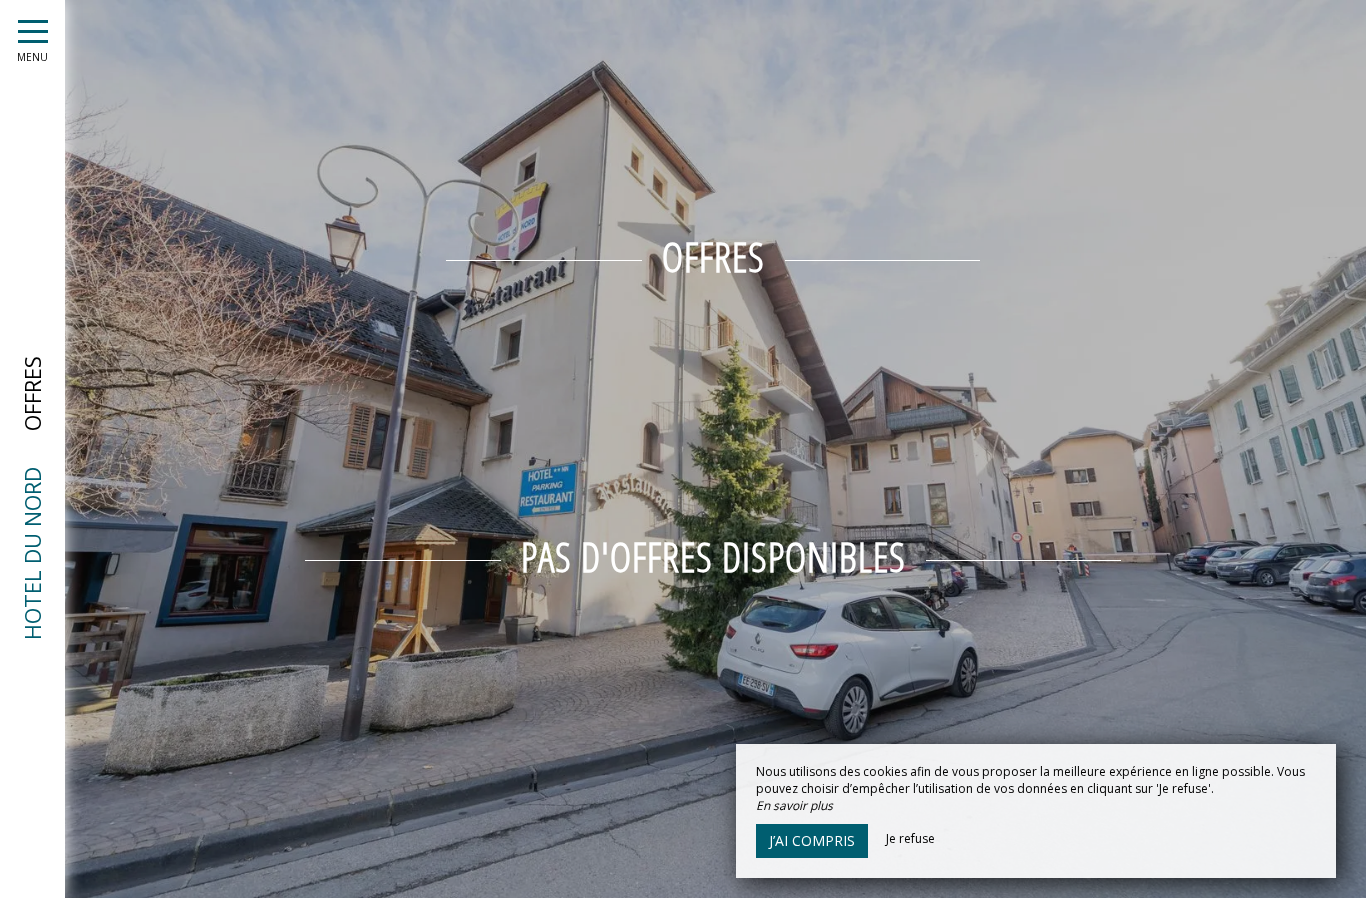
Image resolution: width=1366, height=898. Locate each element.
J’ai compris (812, 840)
